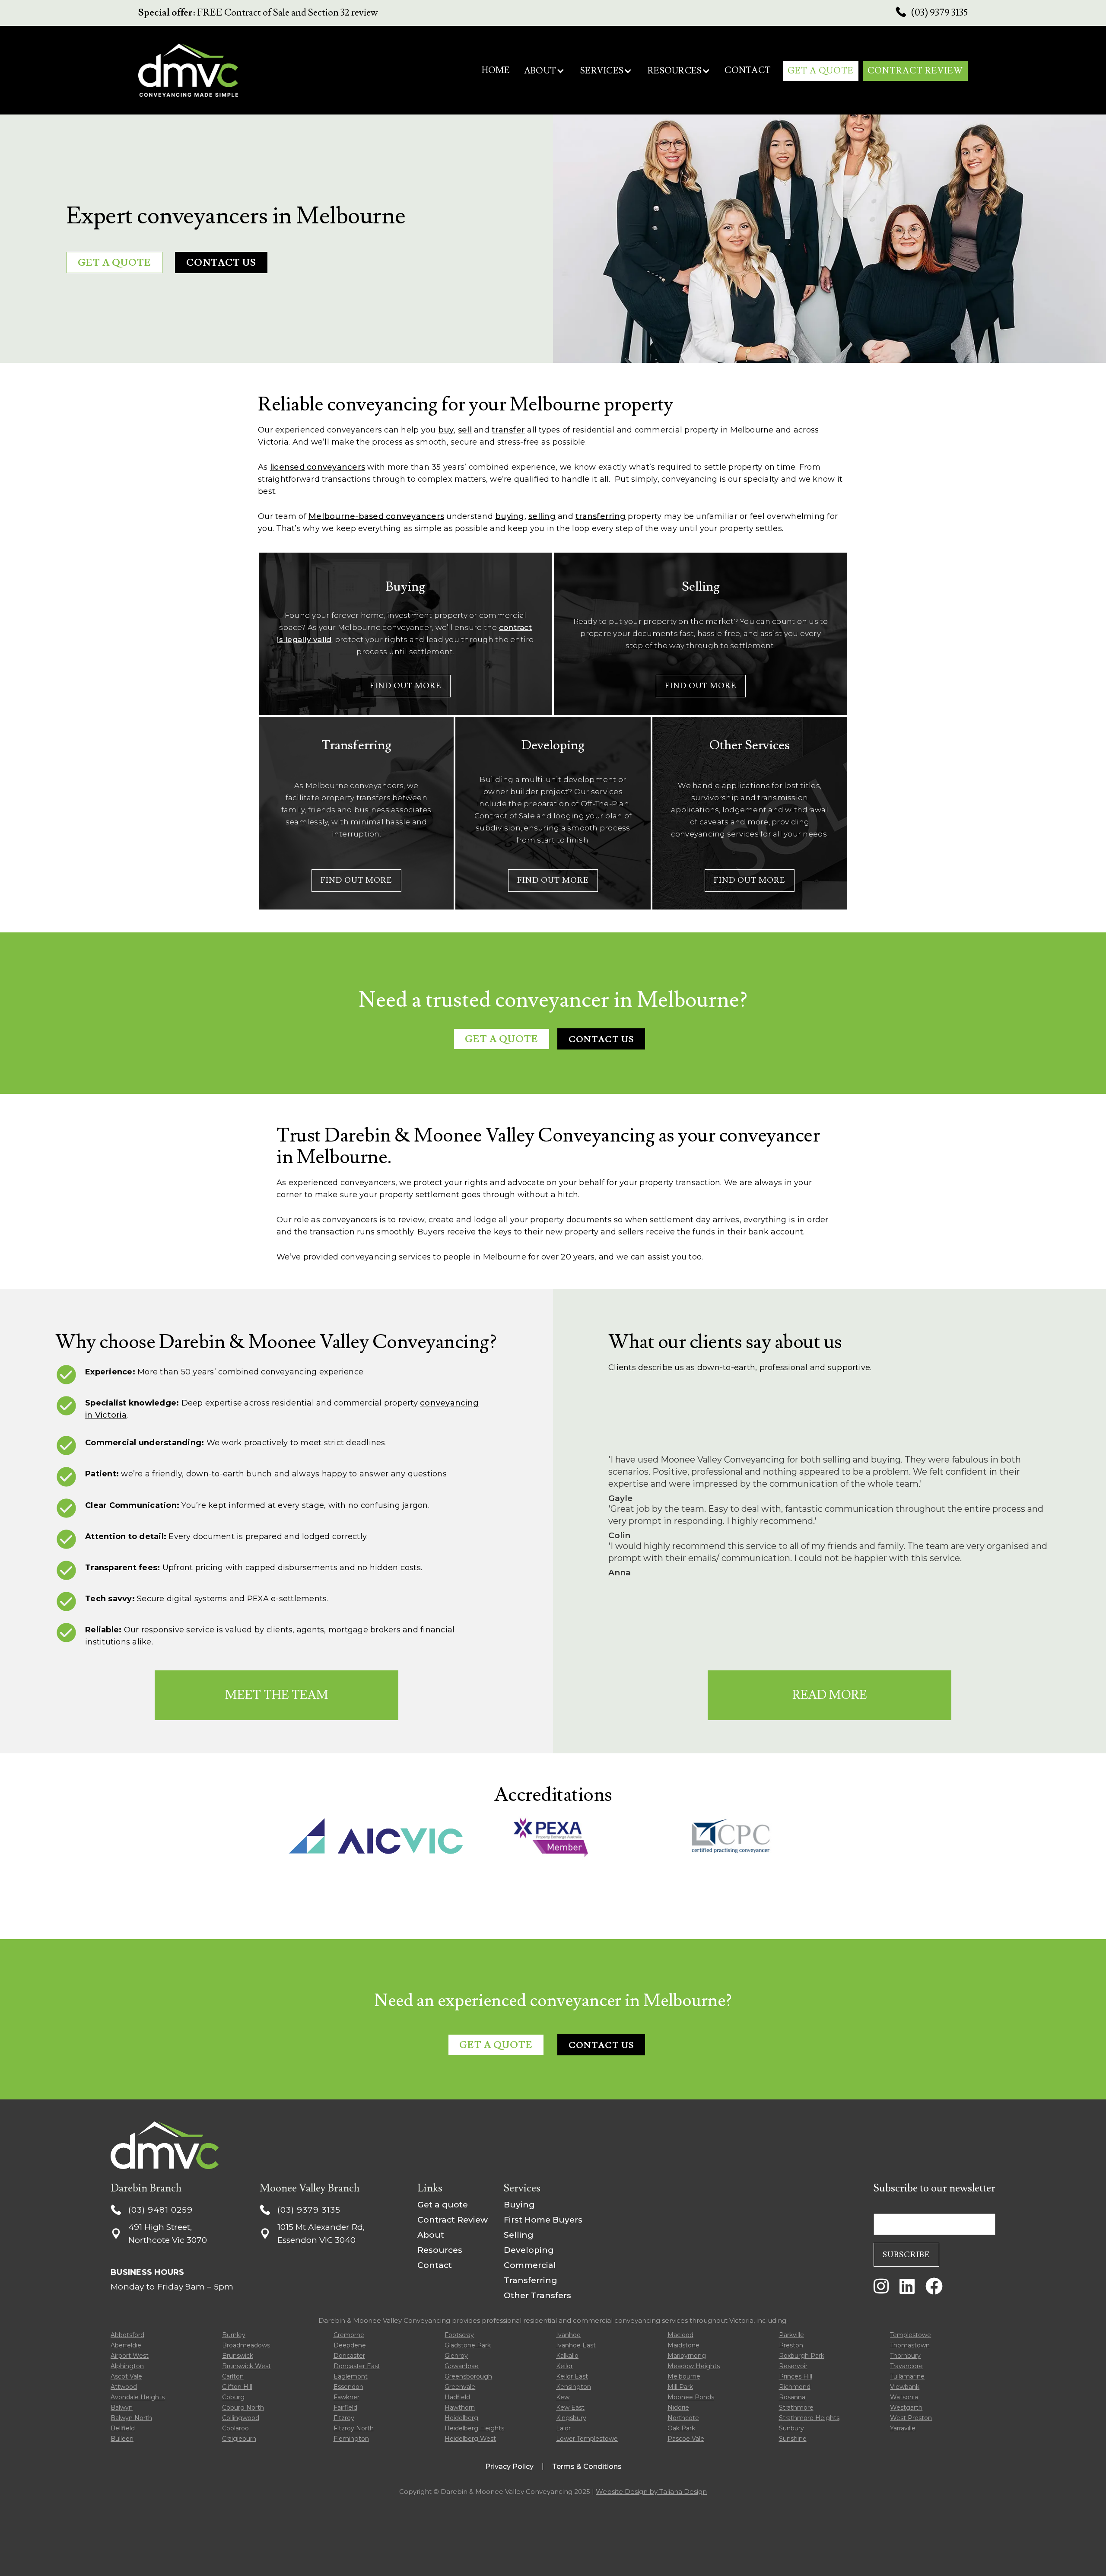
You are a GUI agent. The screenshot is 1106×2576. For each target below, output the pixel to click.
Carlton (233, 2376)
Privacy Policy (509, 2466)
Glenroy (456, 2356)
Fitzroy (344, 2418)
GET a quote (114, 263)
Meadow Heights (694, 2366)
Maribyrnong (687, 2356)
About (431, 2235)
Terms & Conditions (587, 2466)
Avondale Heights (138, 2397)
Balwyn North (131, 2418)
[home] (188, 70)
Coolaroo (235, 2428)
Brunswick (238, 2356)
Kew (563, 2397)
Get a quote (443, 2205)
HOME (496, 70)
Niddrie (678, 2407)
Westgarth (906, 2407)
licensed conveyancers (318, 467)
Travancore (906, 2366)
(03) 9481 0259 (160, 2210)
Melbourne (684, 2376)
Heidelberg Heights (474, 2428)
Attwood (124, 2387)
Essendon (348, 2387)
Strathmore (796, 2407)
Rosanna (792, 2397)
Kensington (574, 2387)
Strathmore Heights (809, 2418)
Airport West (130, 2356)
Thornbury (905, 2356)
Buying (519, 2205)
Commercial (530, 2265)
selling (542, 516)
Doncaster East (357, 2366)
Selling (519, 2235)
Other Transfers (537, 2295)
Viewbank (905, 2387)
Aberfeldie (126, 2345)
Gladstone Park (468, 2345)
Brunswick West (246, 2366)
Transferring (531, 2280)
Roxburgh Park (802, 2356)
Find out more (406, 686)
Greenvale (460, 2387)
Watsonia (904, 2397)
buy (446, 430)
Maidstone (683, 2345)
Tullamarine (907, 2376)
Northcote (683, 2418)
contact (748, 70)
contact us (601, 1040)
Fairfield (345, 2407)
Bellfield (123, 2428)
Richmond (795, 2387)
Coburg (233, 2397)
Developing (529, 2250)
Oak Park (681, 2428)
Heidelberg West (470, 2439)
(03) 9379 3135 (939, 13)
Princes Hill (796, 2376)
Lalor (563, 2428)
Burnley (234, 2335)
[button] (544, 71)
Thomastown (910, 2345)
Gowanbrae (462, 2366)
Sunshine (793, 2439)
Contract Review (453, 2220)
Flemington (351, 2439)
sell (465, 430)
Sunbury (791, 2428)
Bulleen (122, 2439)
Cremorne (349, 2335)
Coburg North (243, 2407)
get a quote (502, 1039)
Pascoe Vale (686, 2439)
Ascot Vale (126, 2376)
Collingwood (241, 2418)
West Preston (911, 2418)
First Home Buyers (543, 2220)
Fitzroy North (354, 2428)
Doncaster (349, 2356)
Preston (791, 2345)
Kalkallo (567, 2356)
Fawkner (346, 2397)
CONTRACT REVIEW (915, 71)
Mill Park (680, 2387)
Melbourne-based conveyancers (376, 516)
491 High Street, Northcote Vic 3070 (168, 2234)
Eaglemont (351, 2376)
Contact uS (221, 263)
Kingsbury (571, 2418)
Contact (435, 2265)
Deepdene (350, 2345)
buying (510, 516)
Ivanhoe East (576, 2345)
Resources (440, 2250)
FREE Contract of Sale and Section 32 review (258, 13)
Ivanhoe (568, 2335)
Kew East (570, 2407)
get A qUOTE (821, 71)
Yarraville (903, 2428)
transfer (508, 430)
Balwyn (122, 2407)
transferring (601, 516)
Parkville (791, 2335)
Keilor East (572, 2376)
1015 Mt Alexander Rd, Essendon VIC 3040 (321, 2234)
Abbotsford (127, 2335)
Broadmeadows (246, 2345)
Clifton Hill (237, 2387)
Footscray (459, 2335)
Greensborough (468, 2376)
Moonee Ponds (691, 2397)
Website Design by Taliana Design (651, 2492)
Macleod (680, 2335)
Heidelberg (461, 2418)
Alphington (127, 2366)
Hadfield (457, 2397)
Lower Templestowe (587, 2439)
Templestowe (911, 2335)
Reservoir (793, 2366)
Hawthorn (460, 2407)
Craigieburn (239, 2439)
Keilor (564, 2366)
